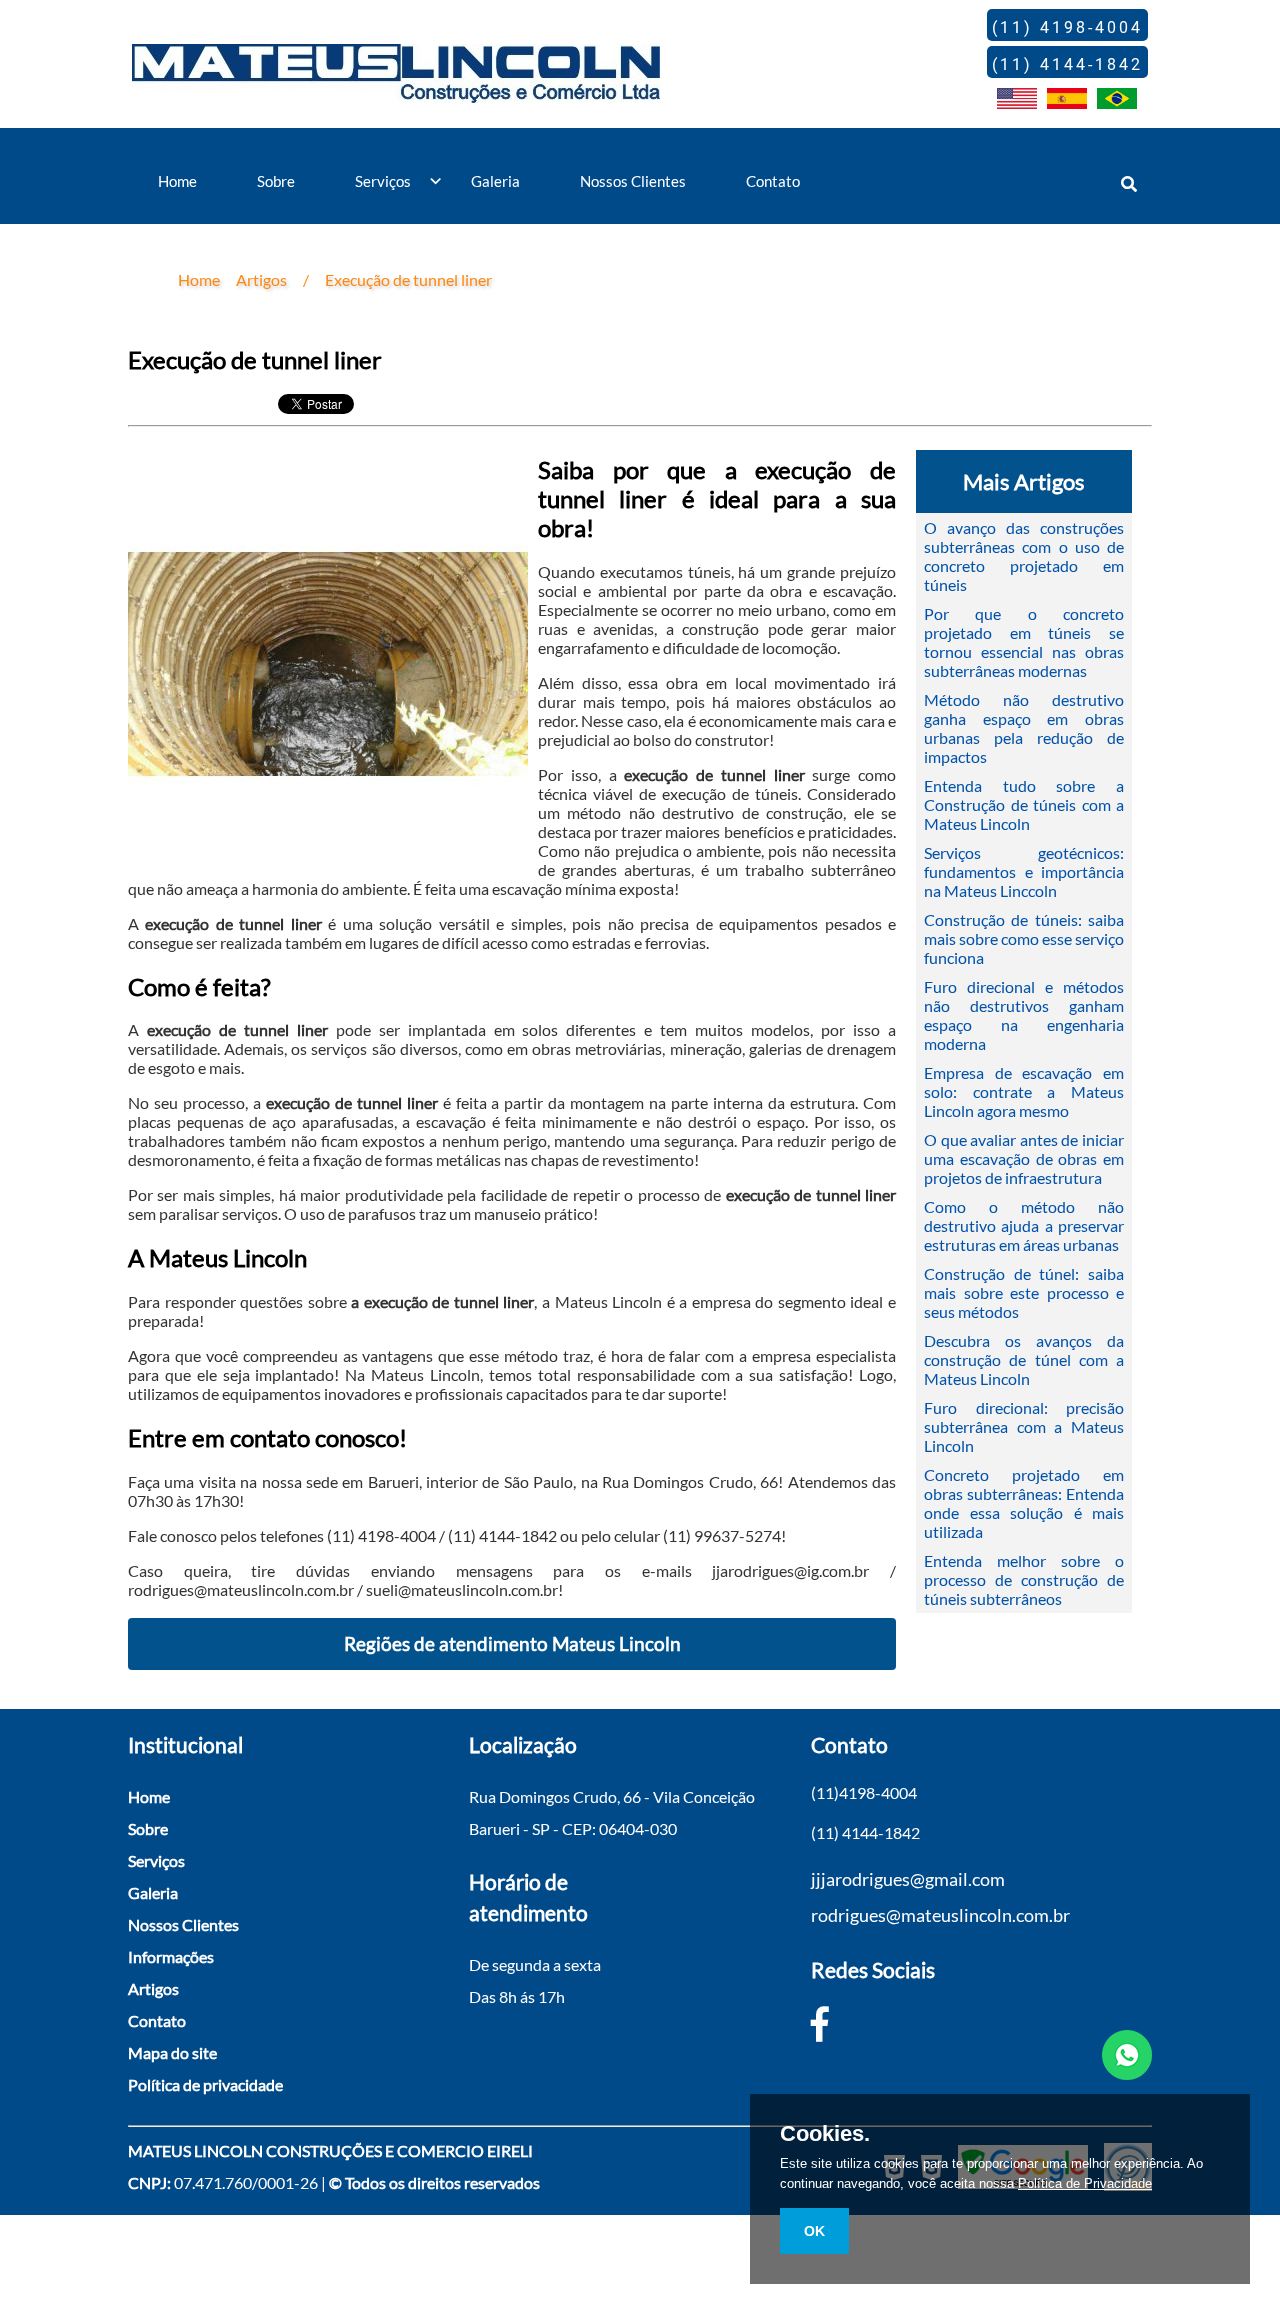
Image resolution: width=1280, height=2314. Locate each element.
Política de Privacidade (1085, 2183)
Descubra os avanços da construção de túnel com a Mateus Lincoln (1024, 1359)
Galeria (495, 181)
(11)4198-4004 (864, 1792)
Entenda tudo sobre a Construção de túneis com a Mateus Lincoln (1024, 804)
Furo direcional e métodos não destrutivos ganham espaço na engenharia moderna (1024, 1015)
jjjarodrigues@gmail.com (908, 1879)
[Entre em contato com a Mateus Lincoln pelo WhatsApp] (1127, 2056)
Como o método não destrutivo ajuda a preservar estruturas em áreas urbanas (1024, 1225)
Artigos (153, 1988)
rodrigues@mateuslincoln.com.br (940, 1915)
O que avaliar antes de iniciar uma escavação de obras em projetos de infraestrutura (1024, 1158)
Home (177, 181)
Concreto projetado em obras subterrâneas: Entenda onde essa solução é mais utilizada (1024, 1503)
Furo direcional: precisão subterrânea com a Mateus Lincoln (1024, 1426)
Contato (773, 181)
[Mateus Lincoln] (396, 88)
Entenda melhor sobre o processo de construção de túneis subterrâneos (1024, 1579)
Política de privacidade (205, 2084)
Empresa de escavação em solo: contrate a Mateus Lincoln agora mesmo (1024, 1091)
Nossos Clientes (633, 181)
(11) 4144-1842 (865, 1832)
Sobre (276, 181)
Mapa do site (172, 2052)
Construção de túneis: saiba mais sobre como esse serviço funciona (1024, 938)
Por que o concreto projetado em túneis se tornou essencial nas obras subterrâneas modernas (1024, 642)
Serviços (383, 181)
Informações (171, 1956)
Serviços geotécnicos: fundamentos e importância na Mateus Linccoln (1024, 871)
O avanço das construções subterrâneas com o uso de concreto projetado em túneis (1024, 556)
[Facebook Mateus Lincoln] (820, 2023)
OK (814, 2231)
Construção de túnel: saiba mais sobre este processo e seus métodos (1024, 1292)
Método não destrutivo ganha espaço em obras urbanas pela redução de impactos (1024, 728)
